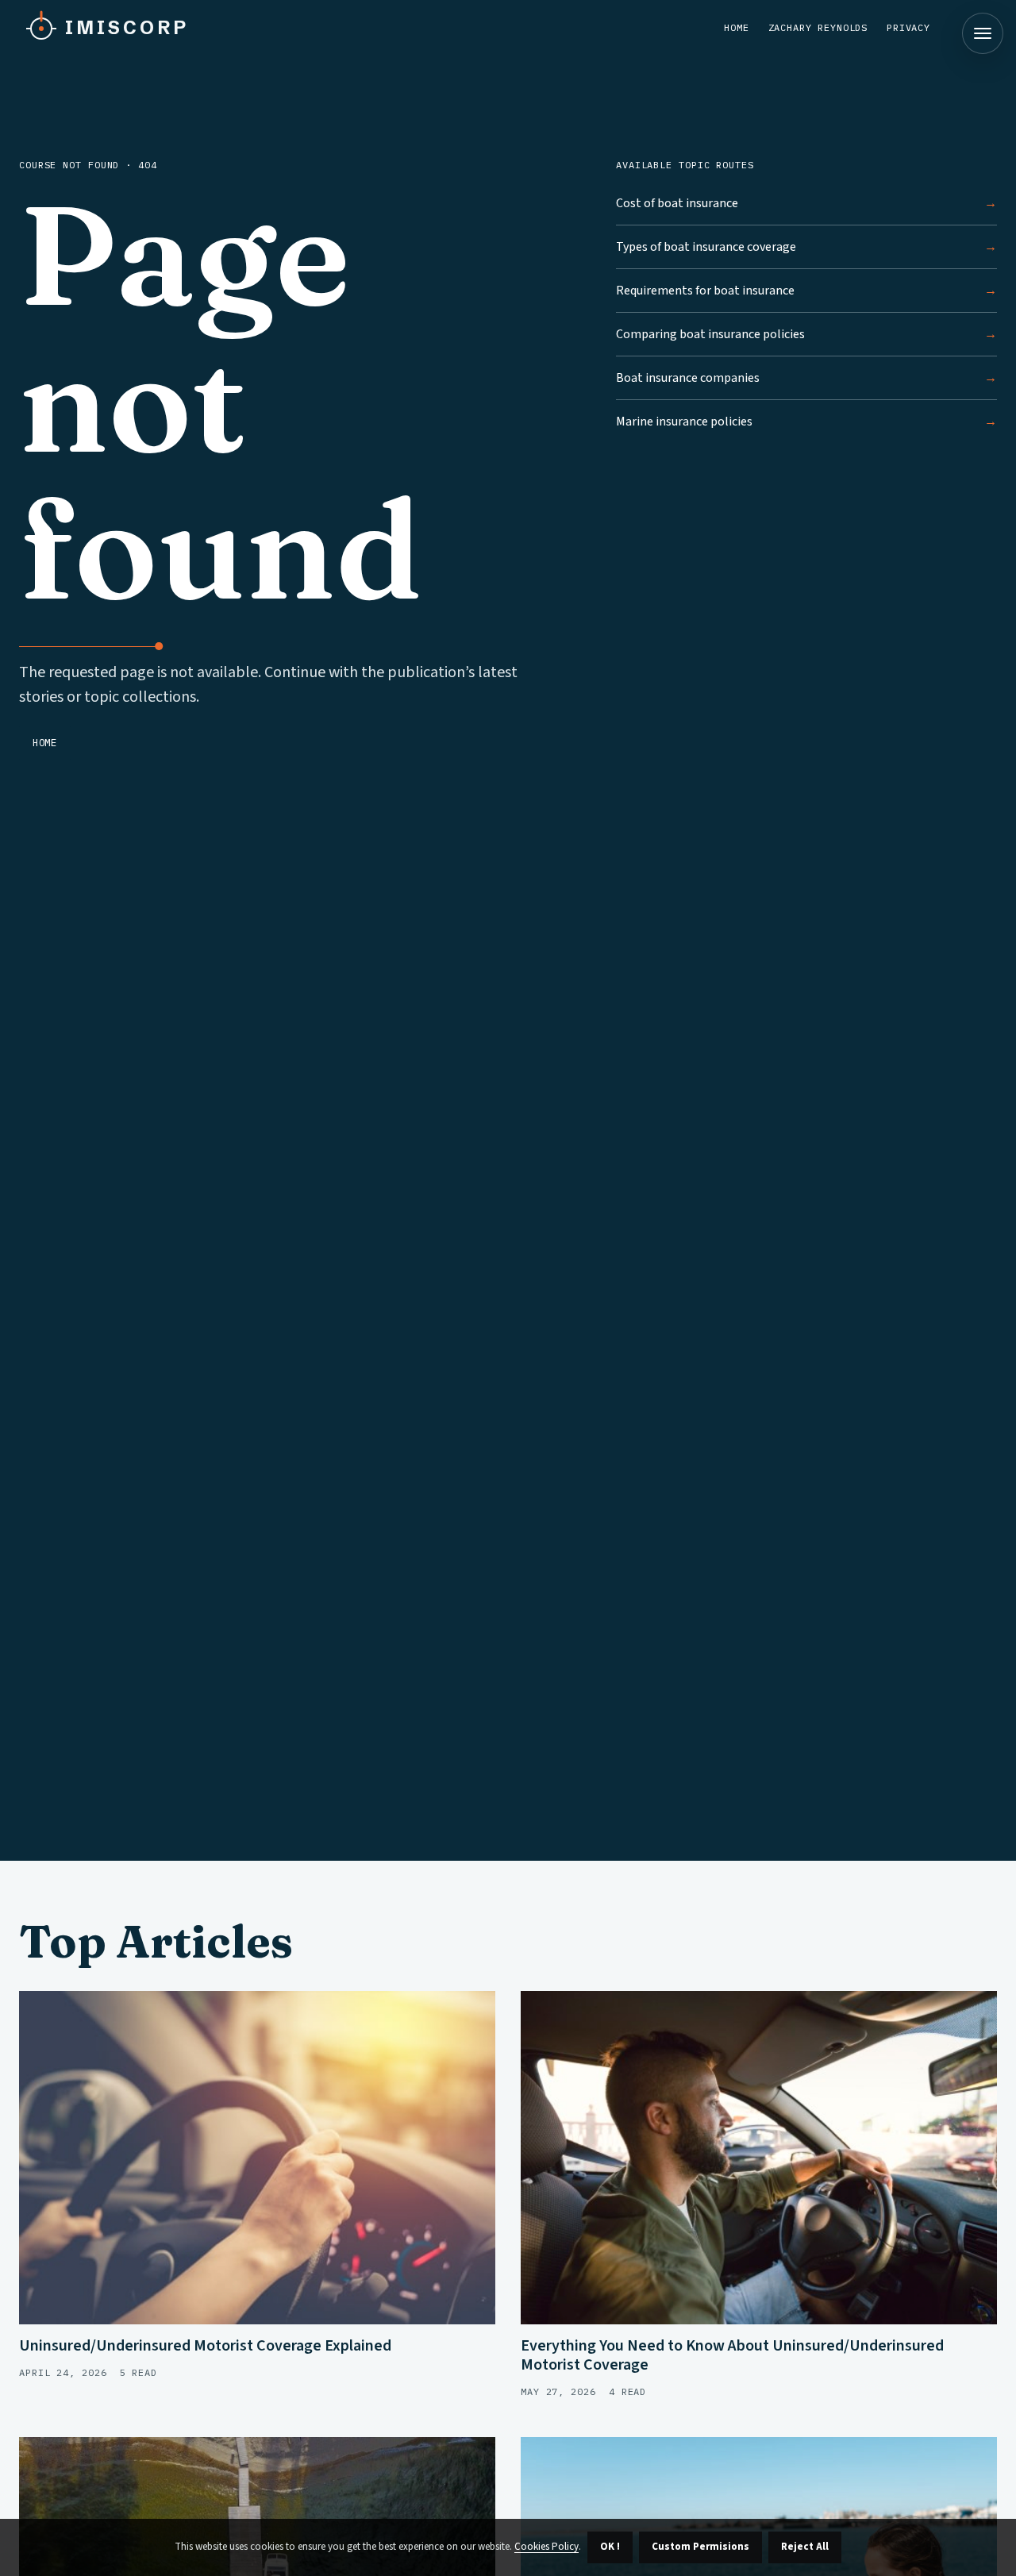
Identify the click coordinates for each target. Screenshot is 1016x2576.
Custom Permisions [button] (700, 2547)
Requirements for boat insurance (705, 291)
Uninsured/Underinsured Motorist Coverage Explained (205, 2346)
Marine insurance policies (684, 422)
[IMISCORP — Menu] (983, 33)
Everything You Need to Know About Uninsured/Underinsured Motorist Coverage (732, 2355)
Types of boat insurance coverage (706, 247)
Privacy (908, 27)
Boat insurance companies (688, 378)
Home (736, 27)
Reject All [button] (805, 2547)
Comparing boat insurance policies (710, 334)
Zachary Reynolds (818, 27)
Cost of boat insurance (677, 203)
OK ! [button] (610, 2547)
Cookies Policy (546, 2547)
